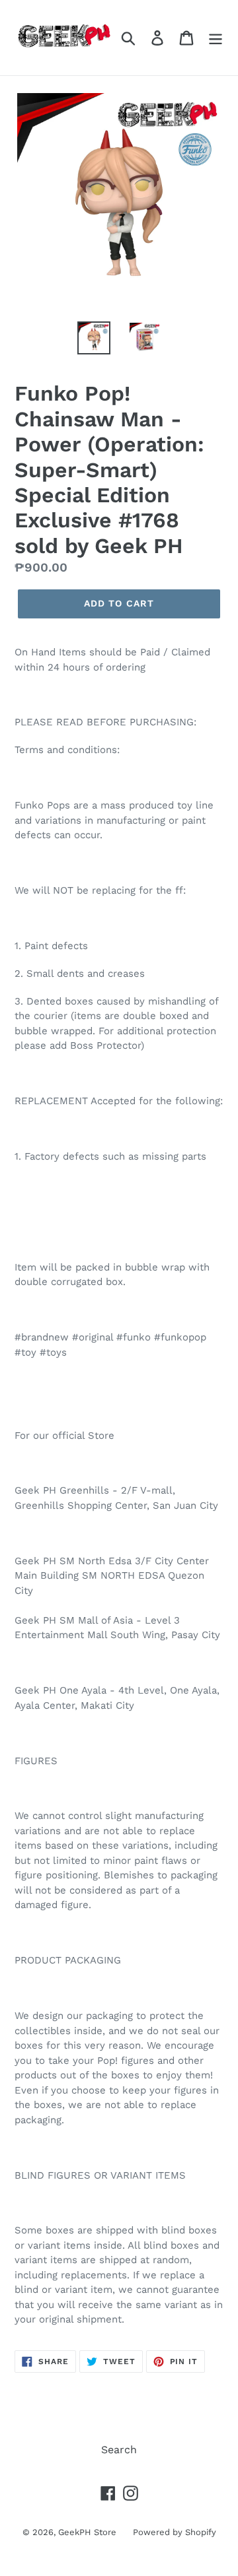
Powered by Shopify (175, 2532)
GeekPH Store (87, 2532)
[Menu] (216, 38)
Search (119, 2450)
